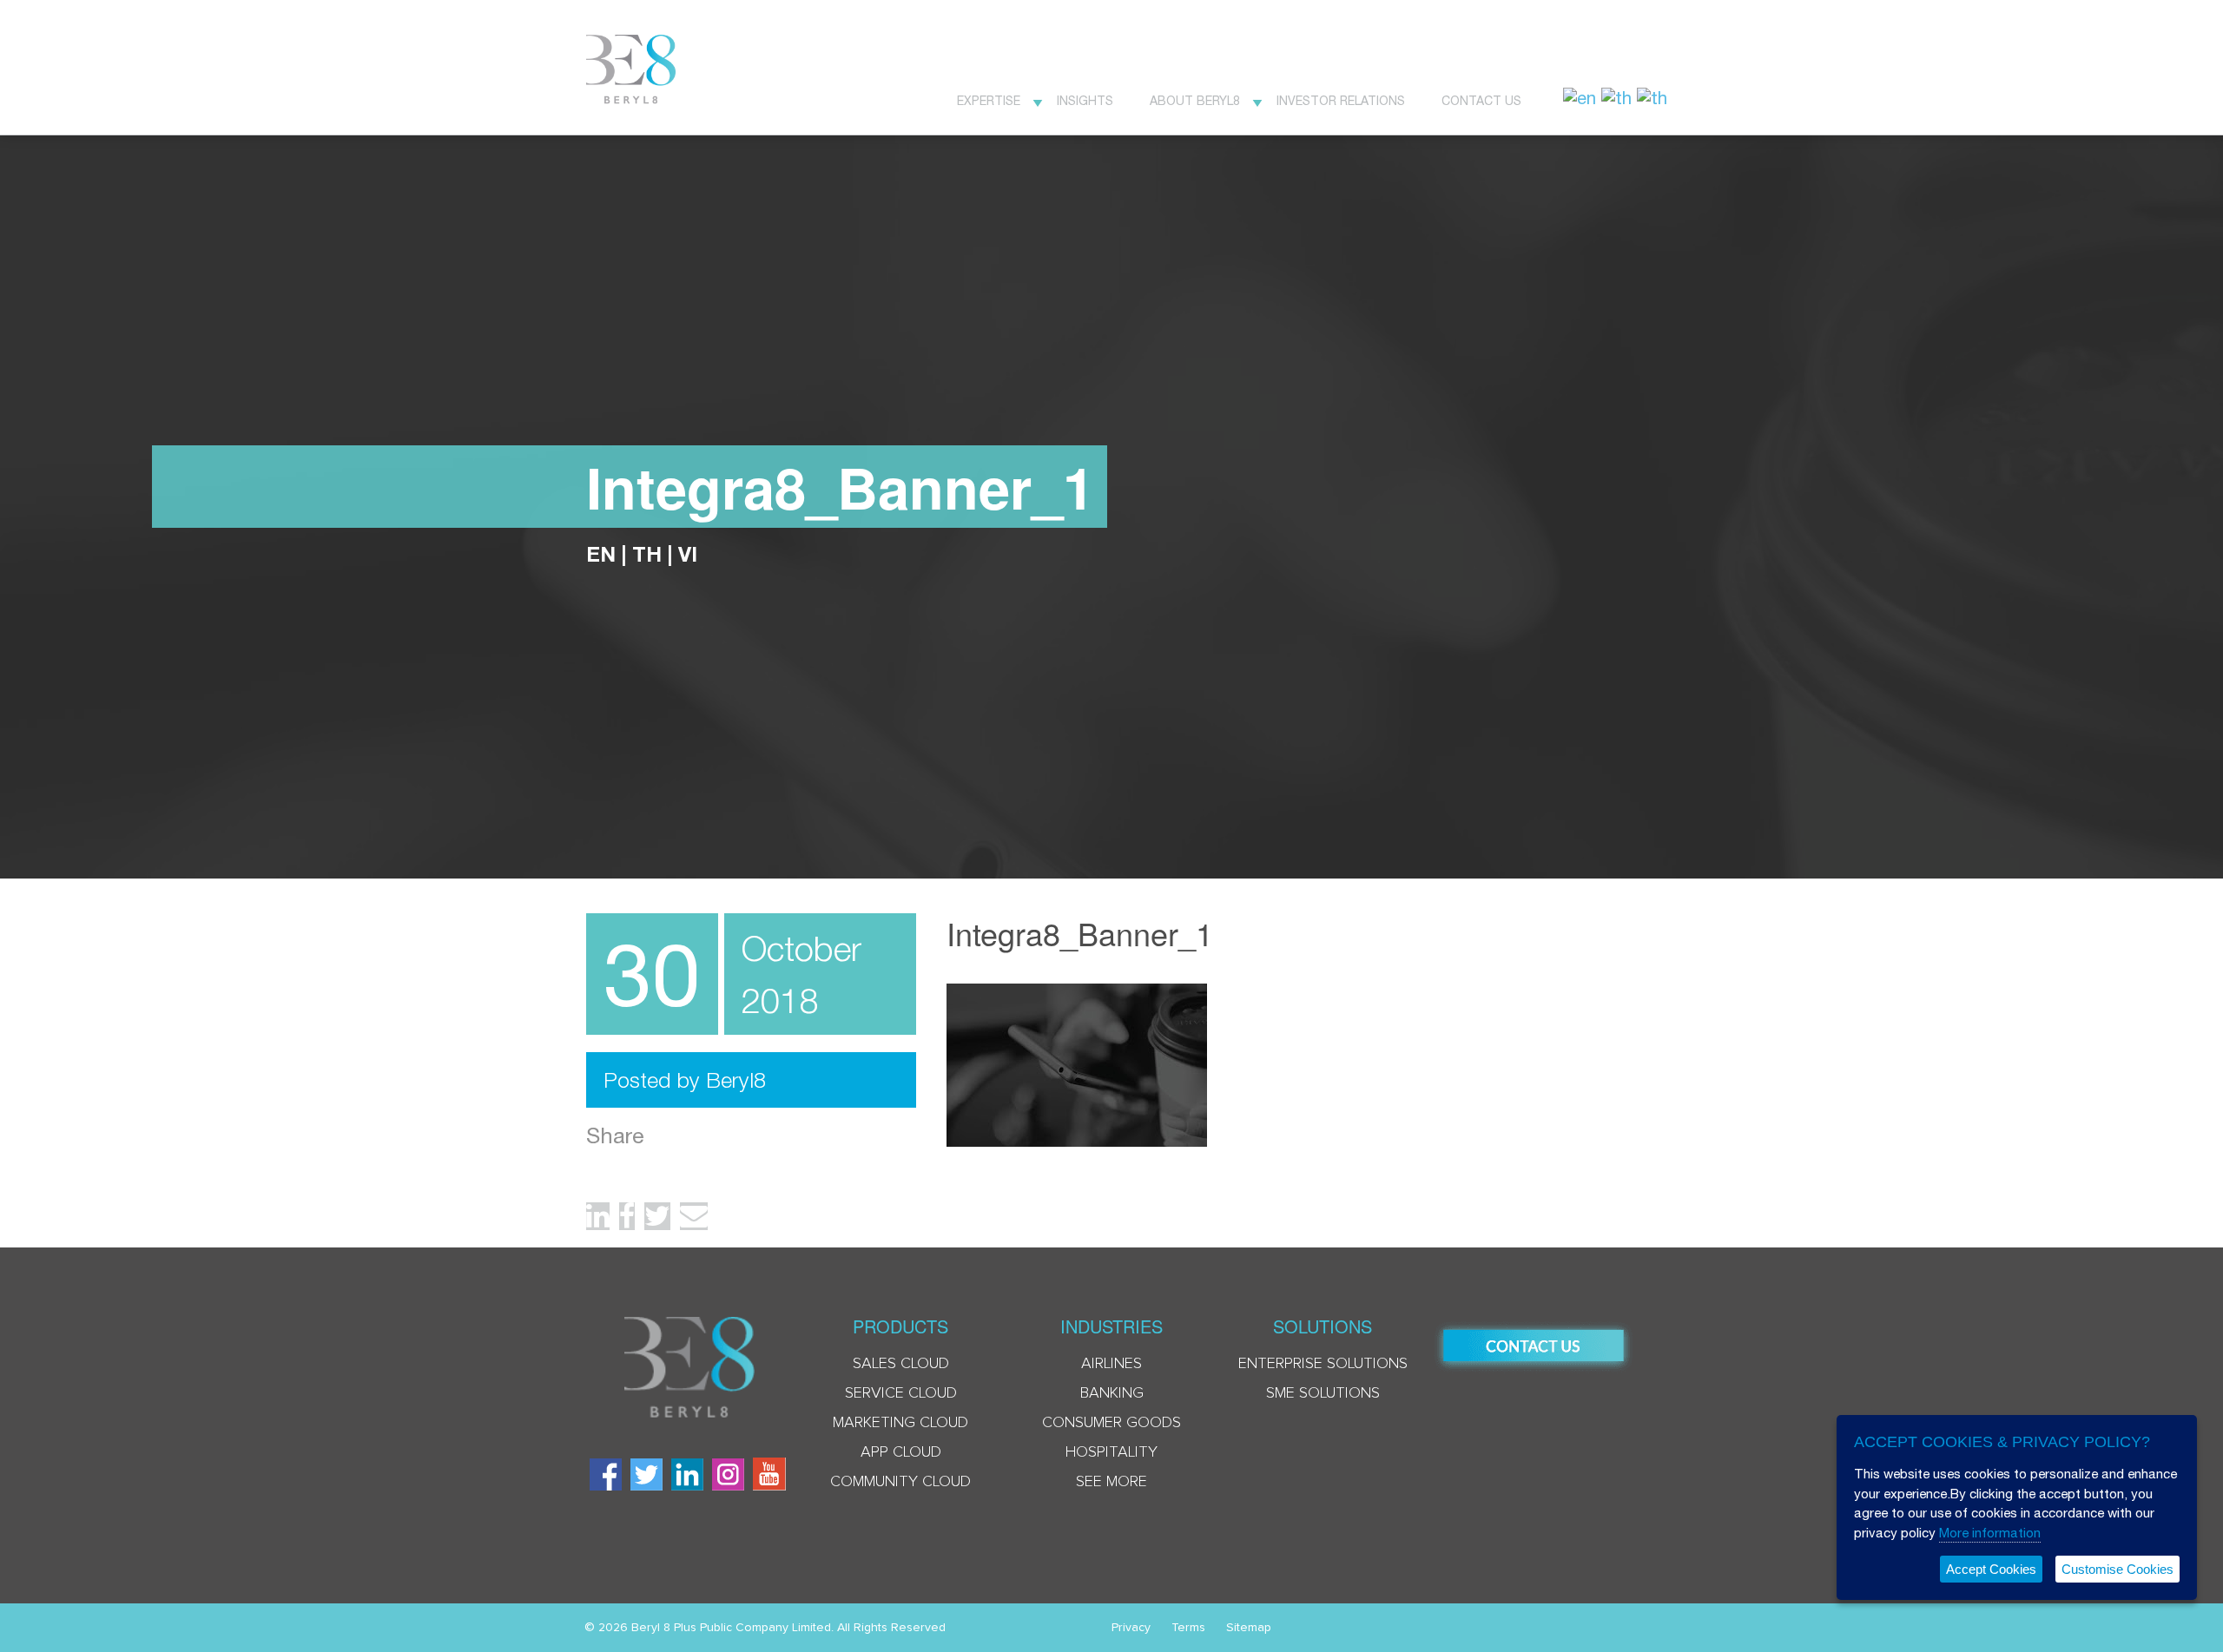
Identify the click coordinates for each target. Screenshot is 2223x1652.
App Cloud (901, 1452)
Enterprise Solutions (1323, 1364)
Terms (1188, 1628)
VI (688, 554)
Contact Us (1481, 101)
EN (601, 554)
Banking (1112, 1393)
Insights (1085, 101)
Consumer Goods (1111, 1423)
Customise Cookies (2117, 1569)
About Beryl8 (1195, 101)
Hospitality (1111, 1452)
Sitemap (1249, 1628)
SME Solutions (1323, 1393)
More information (1990, 1533)
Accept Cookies (1991, 1569)
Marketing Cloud (900, 1423)
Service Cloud (901, 1393)
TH (647, 554)
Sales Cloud (901, 1364)
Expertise (989, 101)
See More (1111, 1482)
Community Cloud (900, 1482)
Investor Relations (1341, 101)
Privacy (1131, 1628)
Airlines (1111, 1364)
